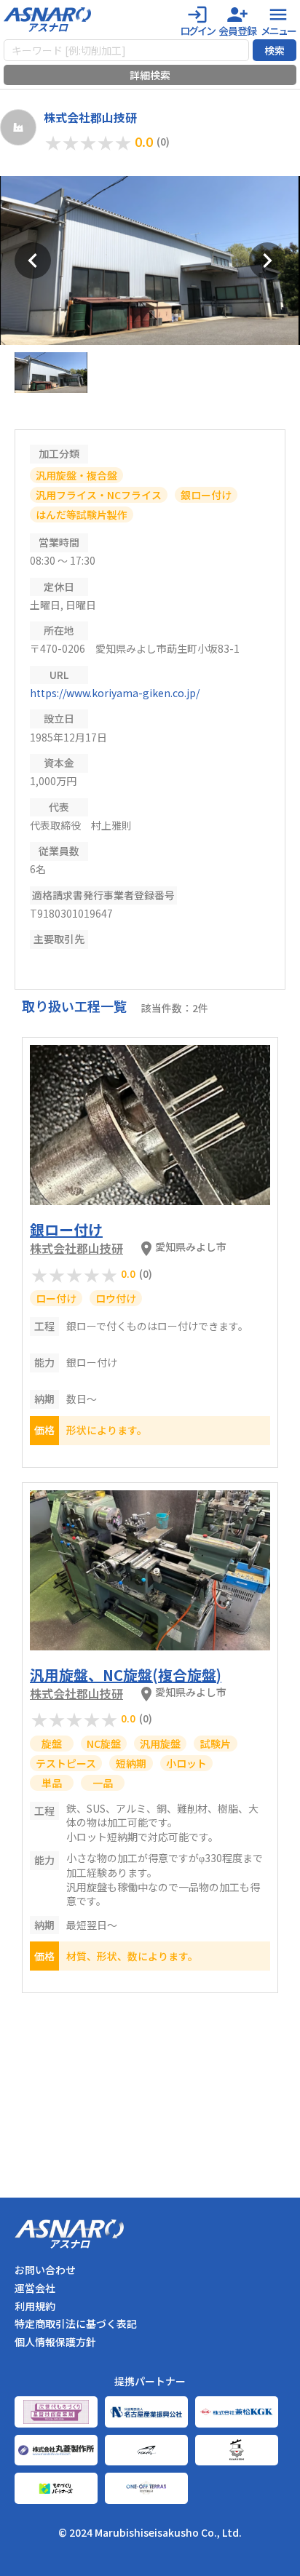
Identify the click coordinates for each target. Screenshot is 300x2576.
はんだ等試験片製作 (82, 514)
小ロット (186, 1763)
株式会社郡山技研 (76, 1248)
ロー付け (56, 1298)
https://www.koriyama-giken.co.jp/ (115, 693)
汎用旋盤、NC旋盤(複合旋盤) (126, 1675)
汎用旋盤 (160, 1744)
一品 (103, 1783)
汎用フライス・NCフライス (99, 495)
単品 (52, 1783)
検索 (275, 50)
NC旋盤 (104, 1744)
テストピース (66, 1763)
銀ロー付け (206, 495)
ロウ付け (116, 1298)
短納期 (131, 1763)
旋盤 (52, 1744)
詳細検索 (150, 75)
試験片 (216, 1744)
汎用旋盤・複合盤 (76, 475)
